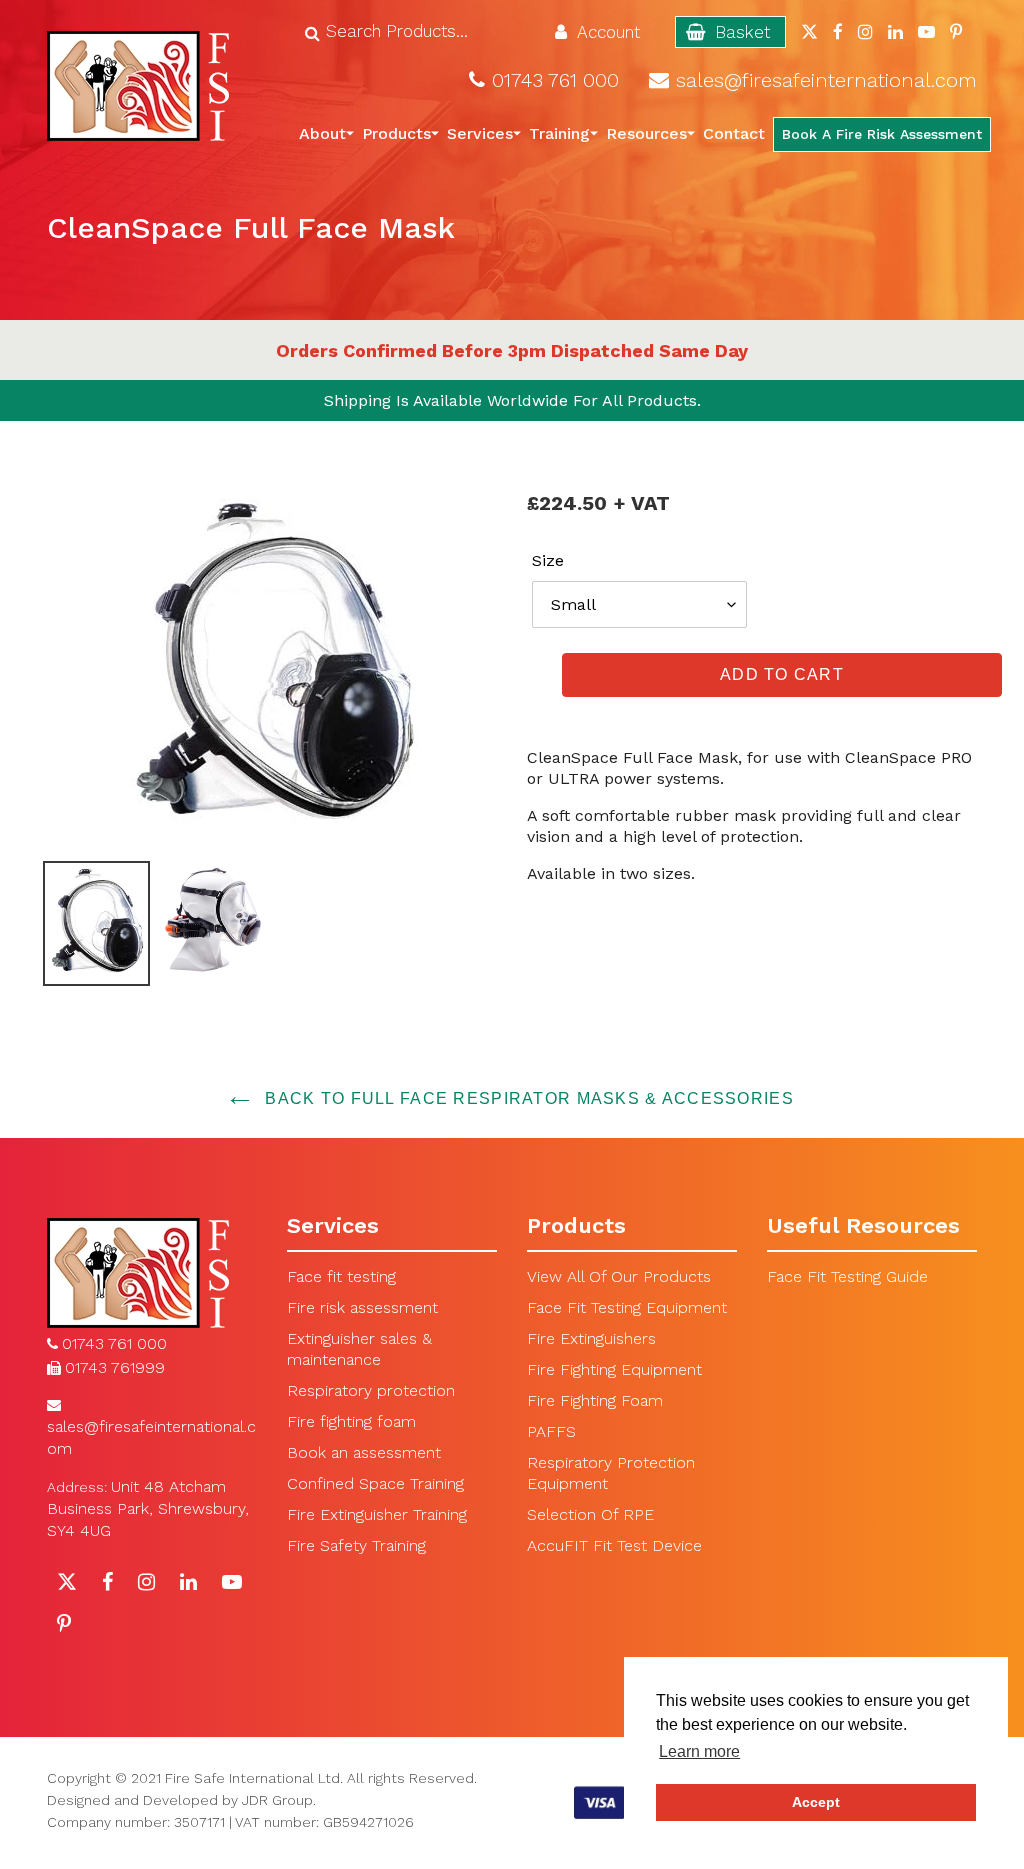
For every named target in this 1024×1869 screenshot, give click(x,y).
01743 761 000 (555, 80)
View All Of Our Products (619, 1276)
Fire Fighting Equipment (614, 1369)
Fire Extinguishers (591, 1338)
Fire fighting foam (351, 1421)
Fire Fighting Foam (595, 1400)
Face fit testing (341, 1276)
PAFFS (551, 1431)
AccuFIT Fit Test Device (614, 1545)
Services (480, 133)
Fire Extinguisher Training (377, 1514)
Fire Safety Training (356, 1545)
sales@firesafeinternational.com (826, 80)
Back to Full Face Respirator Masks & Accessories (527, 1098)
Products (396, 133)
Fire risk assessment (362, 1307)
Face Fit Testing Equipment (627, 1307)
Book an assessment (364, 1452)
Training (559, 133)
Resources (646, 133)
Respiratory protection (371, 1390)
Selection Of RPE (590, 1514)
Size (548, 560)
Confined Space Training (375, 1483)
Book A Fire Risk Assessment (882, 134)
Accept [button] (816, 1802)
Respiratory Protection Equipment (611, 1473)
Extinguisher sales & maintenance (359, 1349)
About (322, 133)
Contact (734, 133)
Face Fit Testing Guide (847, 1276)
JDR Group (277, 1800)
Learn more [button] (699, 1751)
